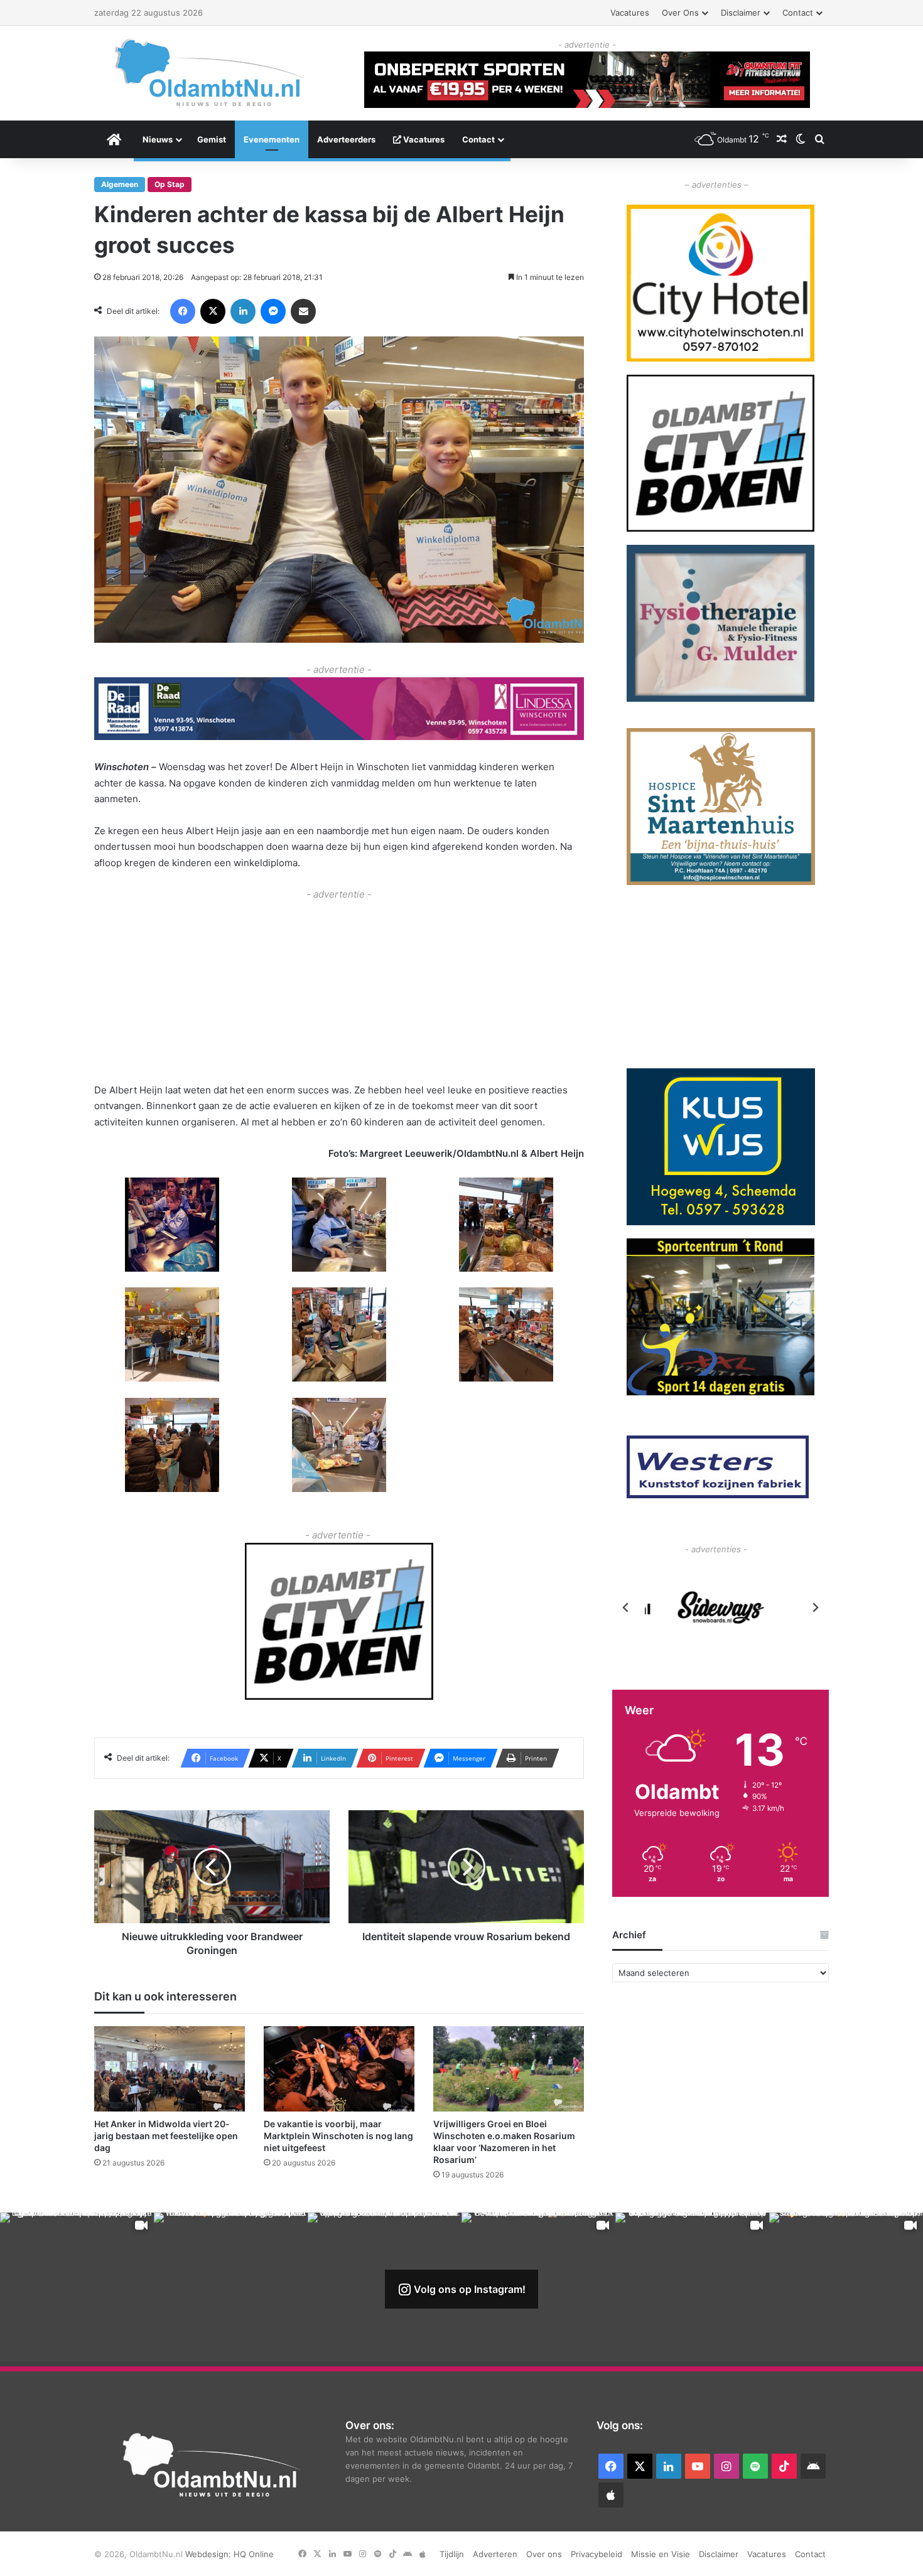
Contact (798, 13)
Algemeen (120, 184)
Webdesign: (209, 2554)
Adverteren (495, 2554)
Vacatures (630, 13)
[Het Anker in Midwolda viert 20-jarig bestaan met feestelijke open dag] (170, 2069)
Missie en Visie (661, 2554)
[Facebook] (183, 311)
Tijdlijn (452, 2554)
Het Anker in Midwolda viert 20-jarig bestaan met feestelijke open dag (166, 2136)
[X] (213, 311)
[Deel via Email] (303, 311)
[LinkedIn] (243, 311)
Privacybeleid (596, 2554)
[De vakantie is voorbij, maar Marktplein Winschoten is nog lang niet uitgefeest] (339, 2069)
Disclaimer (741, 13)
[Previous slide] (626, 1607)
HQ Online (254, 2554)
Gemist (212, 139)
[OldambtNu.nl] (210, 72)
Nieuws (158, 139)
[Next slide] (815, 1607)
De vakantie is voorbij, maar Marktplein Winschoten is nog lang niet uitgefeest (338, 2136)
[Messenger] (273, 311)
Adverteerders (346, 139)
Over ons (680, 13)
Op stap (170, 184)
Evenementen (272, 139)
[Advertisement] (339, 990)
